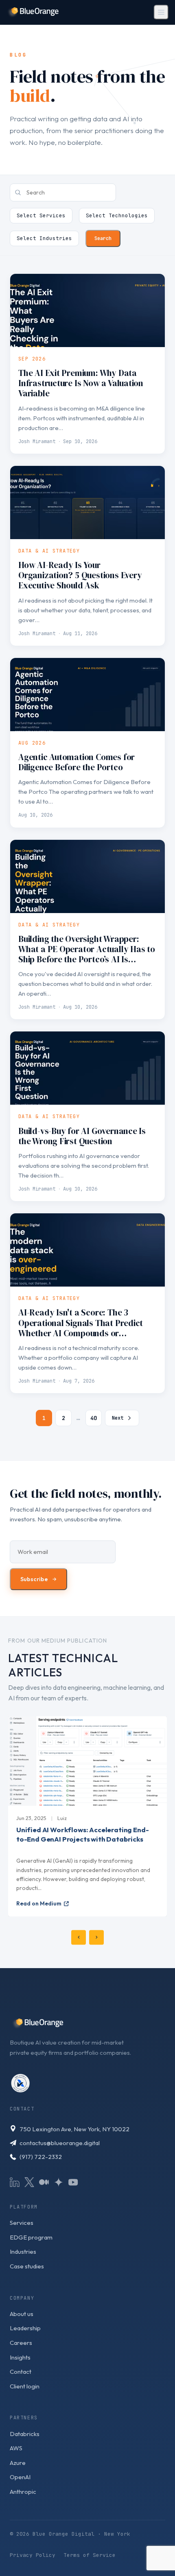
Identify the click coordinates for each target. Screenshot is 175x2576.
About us (22, 2314)
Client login (25, 2386)
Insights (20, 2357)
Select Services (41, 215)
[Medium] (44, 2182)
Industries (23, 2252)
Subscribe (38, 1579)
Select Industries (44, 238)
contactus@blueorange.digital (60, 2143)
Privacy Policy (33, 2555)
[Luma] (59, 2182)
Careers (21, 2343)
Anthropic (23, 2492)
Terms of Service (90, 2555)
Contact (21, 2372)
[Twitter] (29, 2182)
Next (118, 1418)
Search (103, 238)
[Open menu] (161, 12)
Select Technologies (117, 215)
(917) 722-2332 (41, 2157)
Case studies (27, 2266)
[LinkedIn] (15, 2182)
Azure (18, 2463)
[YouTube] (73, 2182)
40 (94, 1418)
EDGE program (31, 2237)
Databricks (25, 2434)
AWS (16, 2448)
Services (22, 2223)
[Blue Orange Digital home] (33, 12)
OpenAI (20, 2477)
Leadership (25, 2328)
